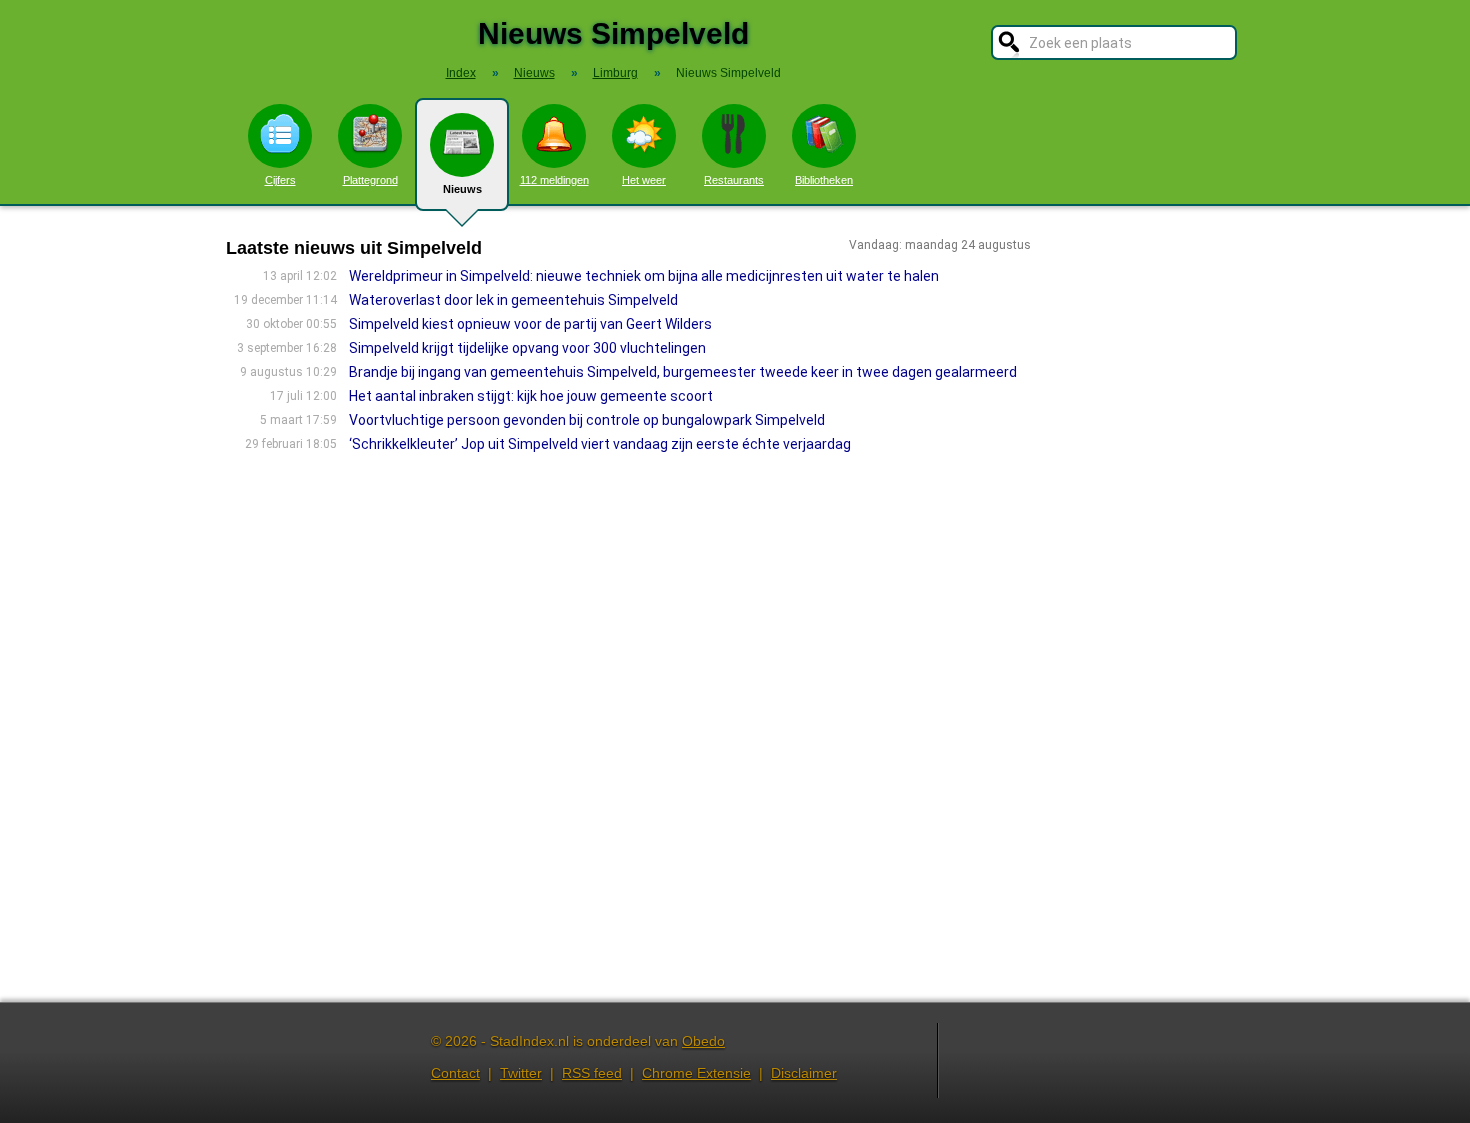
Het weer (644, 180)
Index (461, 73)
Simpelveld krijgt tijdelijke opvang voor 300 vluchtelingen (527, 348)
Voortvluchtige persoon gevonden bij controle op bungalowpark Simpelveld (587, 420)
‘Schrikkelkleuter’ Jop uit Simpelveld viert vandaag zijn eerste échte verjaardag (600, 444)
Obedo (703, 1041)
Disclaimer (804, 1073)
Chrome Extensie (696, 1073)
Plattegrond (370, 180)
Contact (455, 1073)
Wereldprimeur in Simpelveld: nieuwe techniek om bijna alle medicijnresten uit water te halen (644, 276)
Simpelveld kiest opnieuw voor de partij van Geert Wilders (530, 324)
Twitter (521, 1073)
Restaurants (734, 180)
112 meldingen (554, 180)
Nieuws (462, 189)
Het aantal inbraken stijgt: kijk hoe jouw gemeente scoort (531, 396)
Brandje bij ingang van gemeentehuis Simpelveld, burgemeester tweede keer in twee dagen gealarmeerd (683, 372)
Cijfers (280, 180)
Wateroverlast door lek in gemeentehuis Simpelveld (513, 300)
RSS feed (592, 1073)
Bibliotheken (824, 180)
